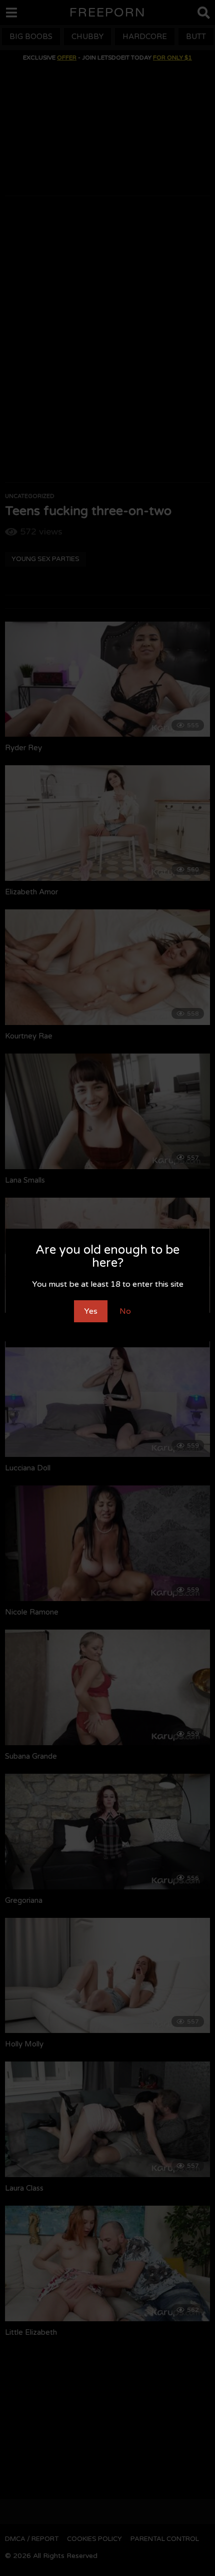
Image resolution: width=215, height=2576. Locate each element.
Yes (91, 1311)
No (125, 1311)
